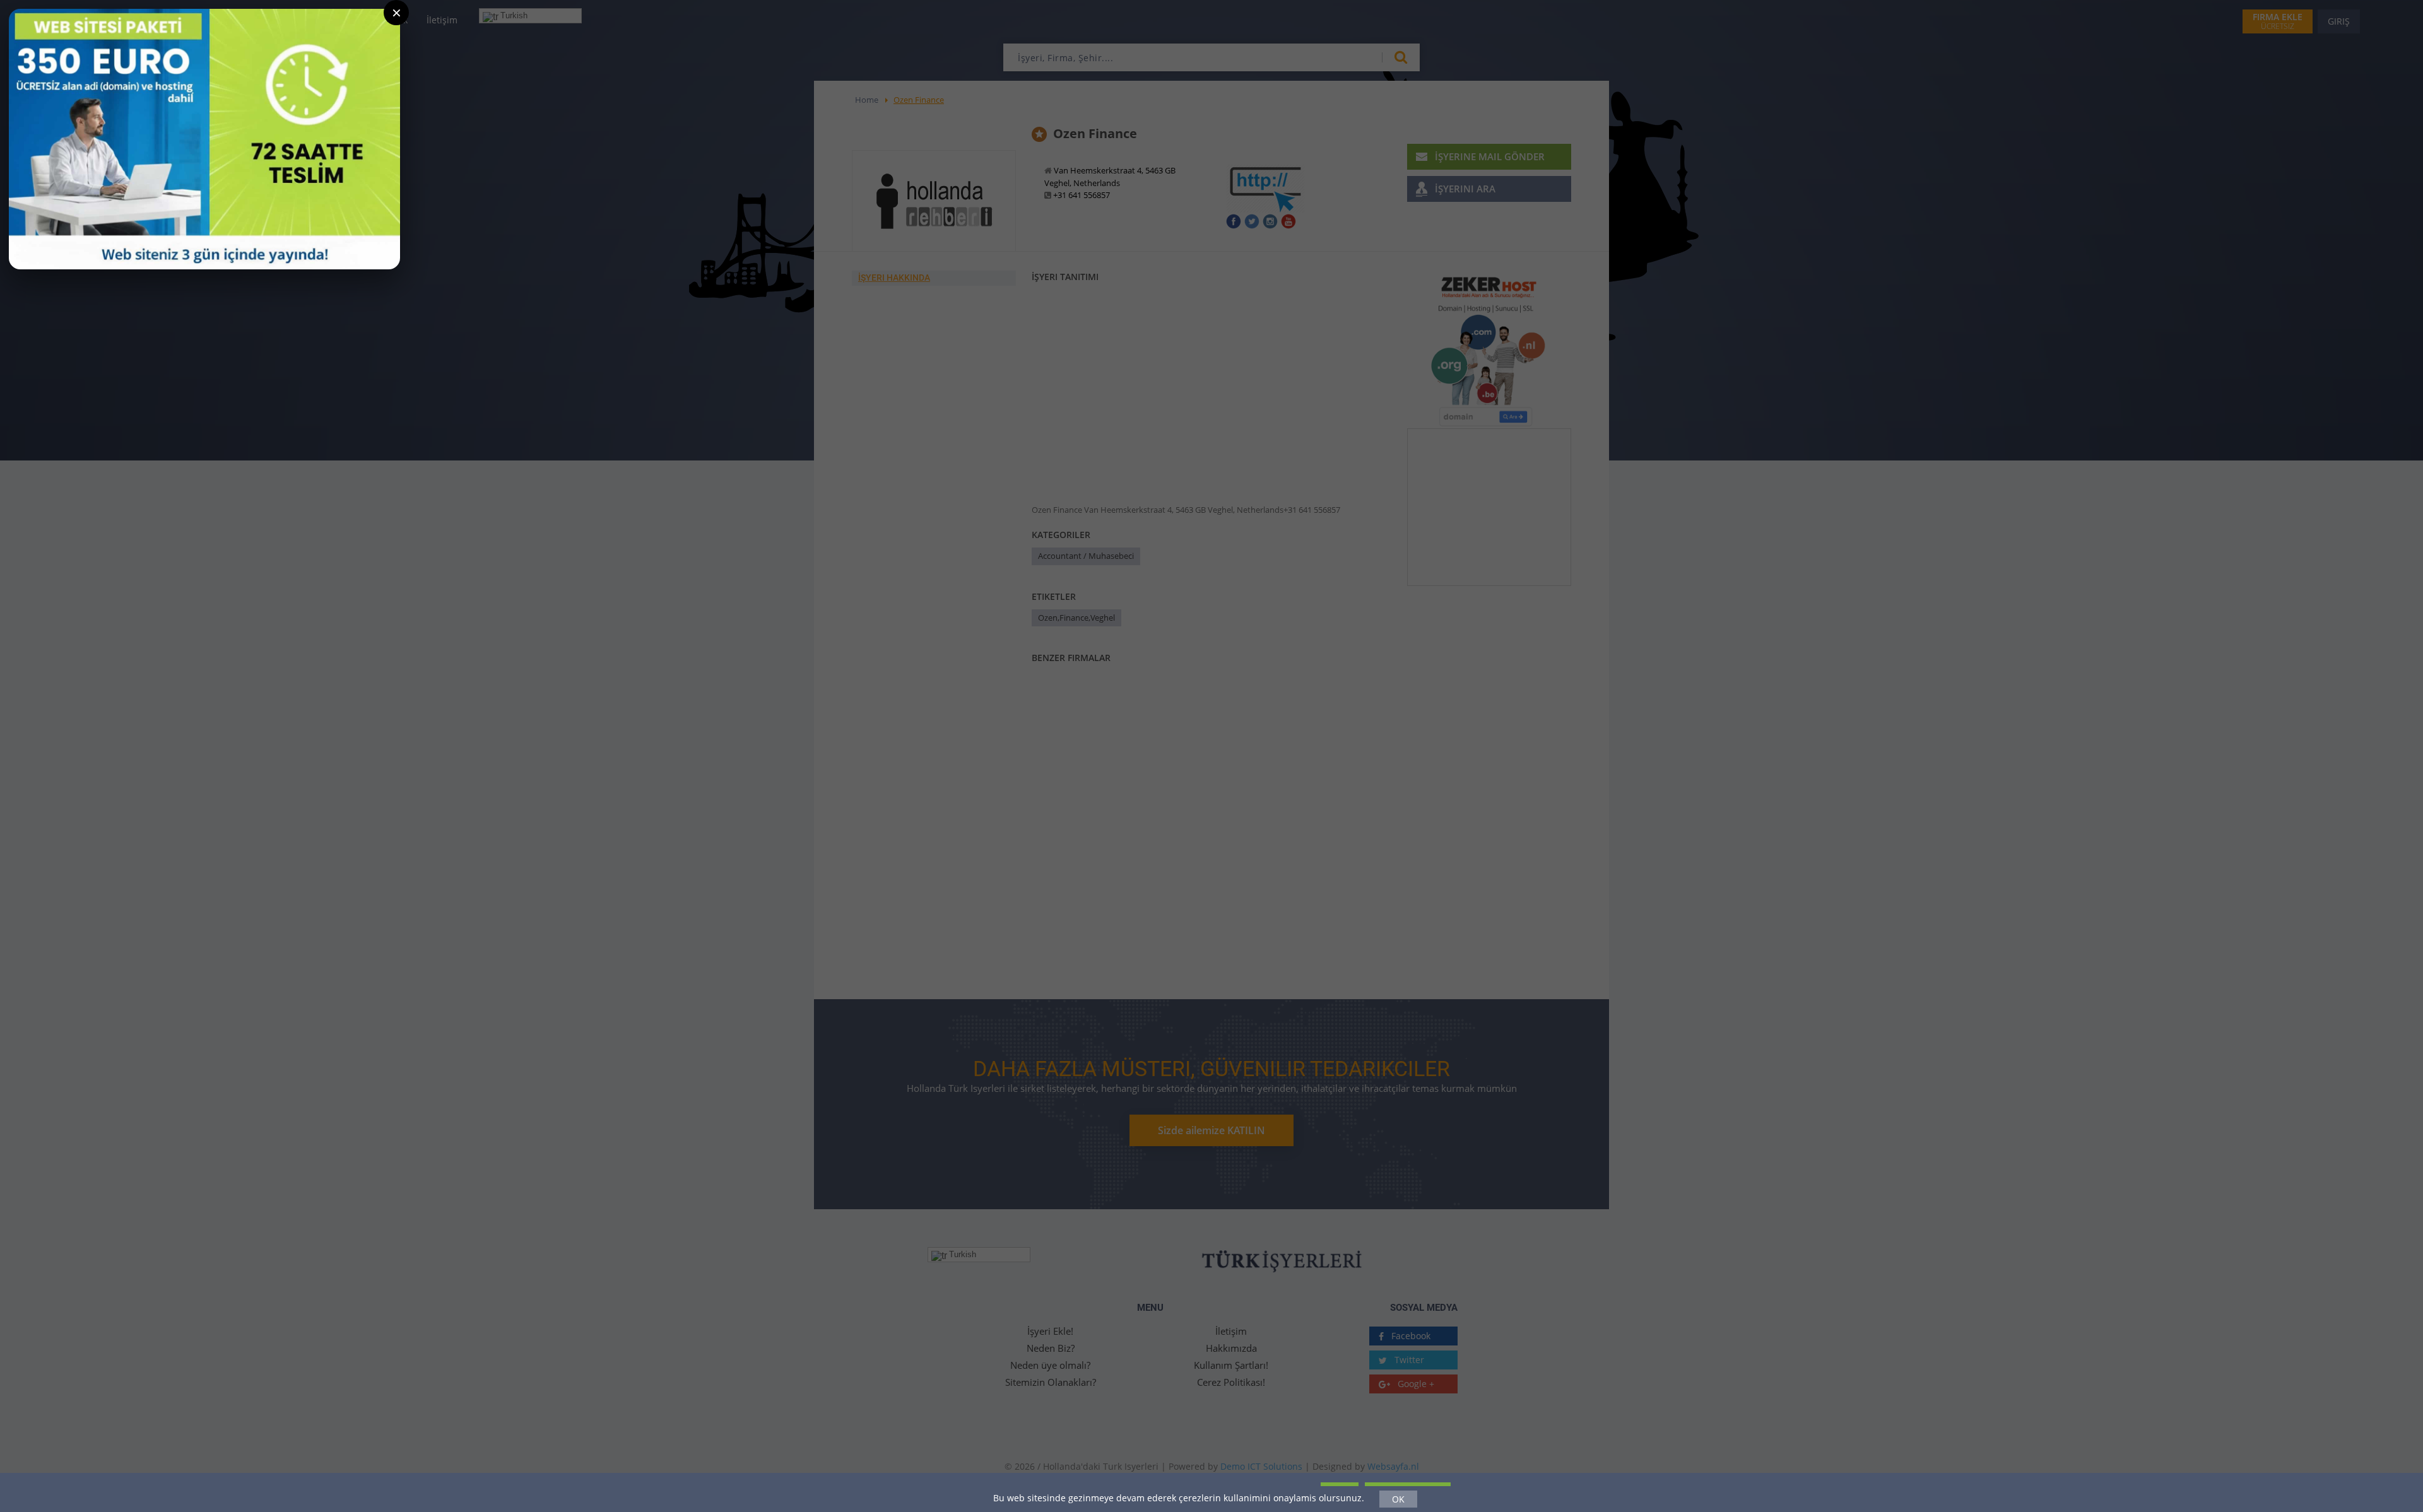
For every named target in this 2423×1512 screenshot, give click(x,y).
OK (1398, 1499)
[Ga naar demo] (204, 139)
